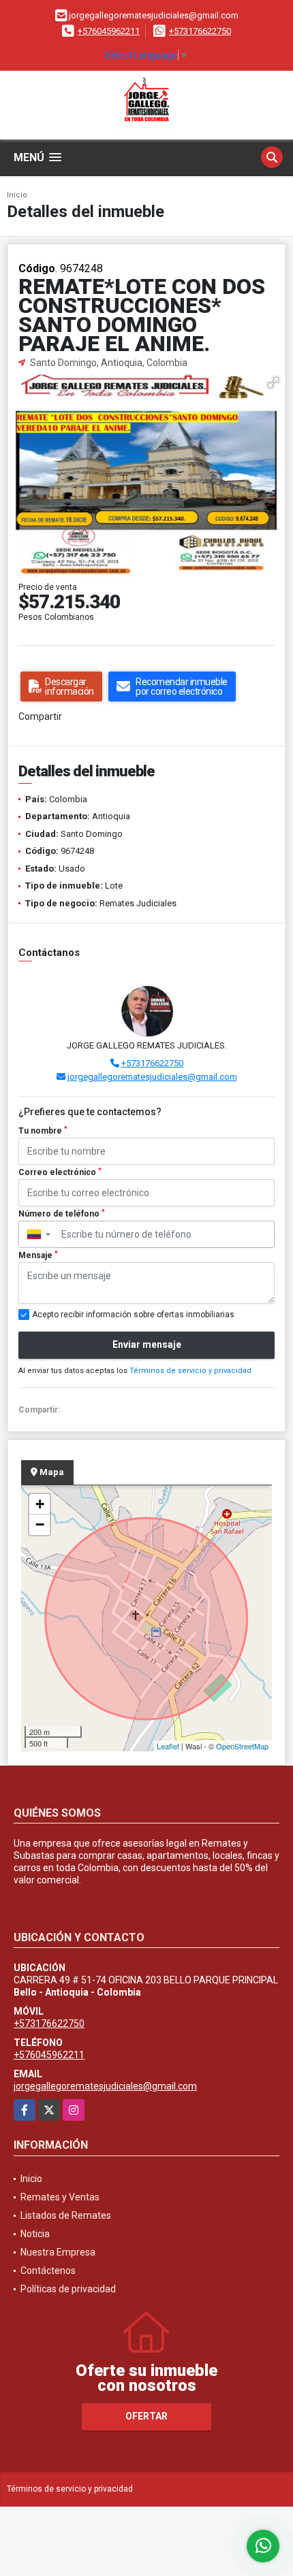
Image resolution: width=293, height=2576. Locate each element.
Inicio (17, 195)
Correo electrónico (60, 1172)
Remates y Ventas (60, 2197)
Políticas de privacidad (68, 2289)
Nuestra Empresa (58, 2252)
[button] (273, 382)
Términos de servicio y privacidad (190, 1371)
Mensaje (38, 1255)
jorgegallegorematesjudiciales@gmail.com (152, 1077)
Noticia (35, 2234)
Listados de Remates (66, 2215)
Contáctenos (48, 2270)
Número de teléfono (62, 1214)
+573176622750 (200, 31)
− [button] (40, 1524)
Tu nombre (43, 1131)
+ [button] (40, 1504)
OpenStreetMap (242, 1746)
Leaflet (168, 1746)
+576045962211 (109, 31)
